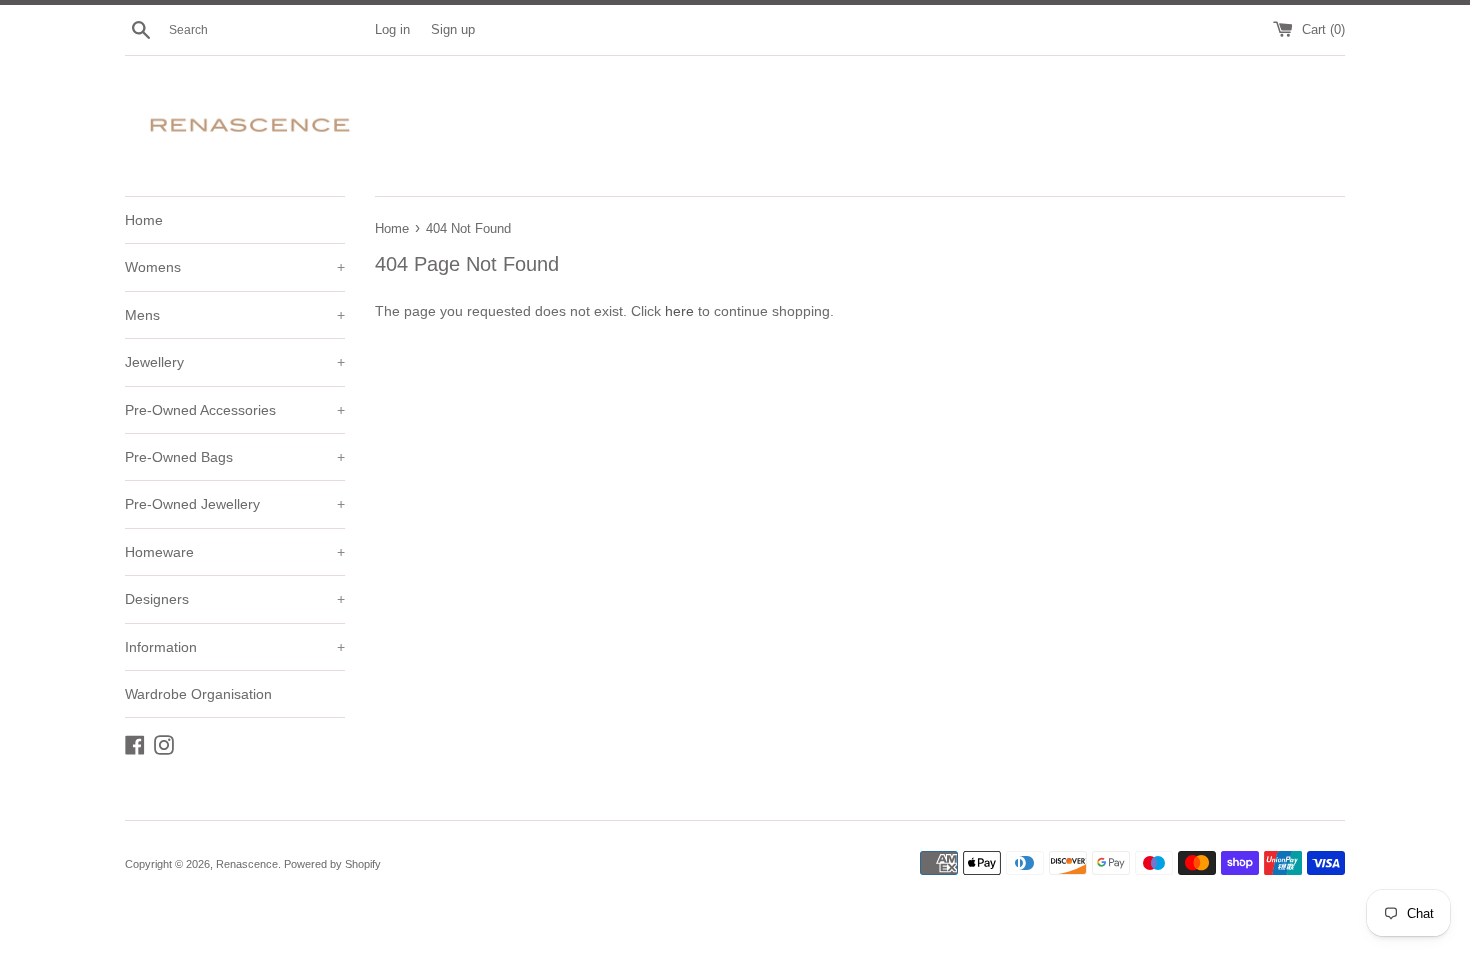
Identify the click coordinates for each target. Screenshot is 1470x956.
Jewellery (235, 362)
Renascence (247, 864)
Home (144, 220)
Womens (235, 267)
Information (235, 647)
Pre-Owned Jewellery (235, 504)
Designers (235, 599)
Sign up (453, 30)
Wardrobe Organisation (198, 694)
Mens (235, 315)
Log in (392, 30)
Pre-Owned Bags (235, 457)
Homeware (235, 552)
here (679, 311)
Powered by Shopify (332, 864)
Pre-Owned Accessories (235, 410)
